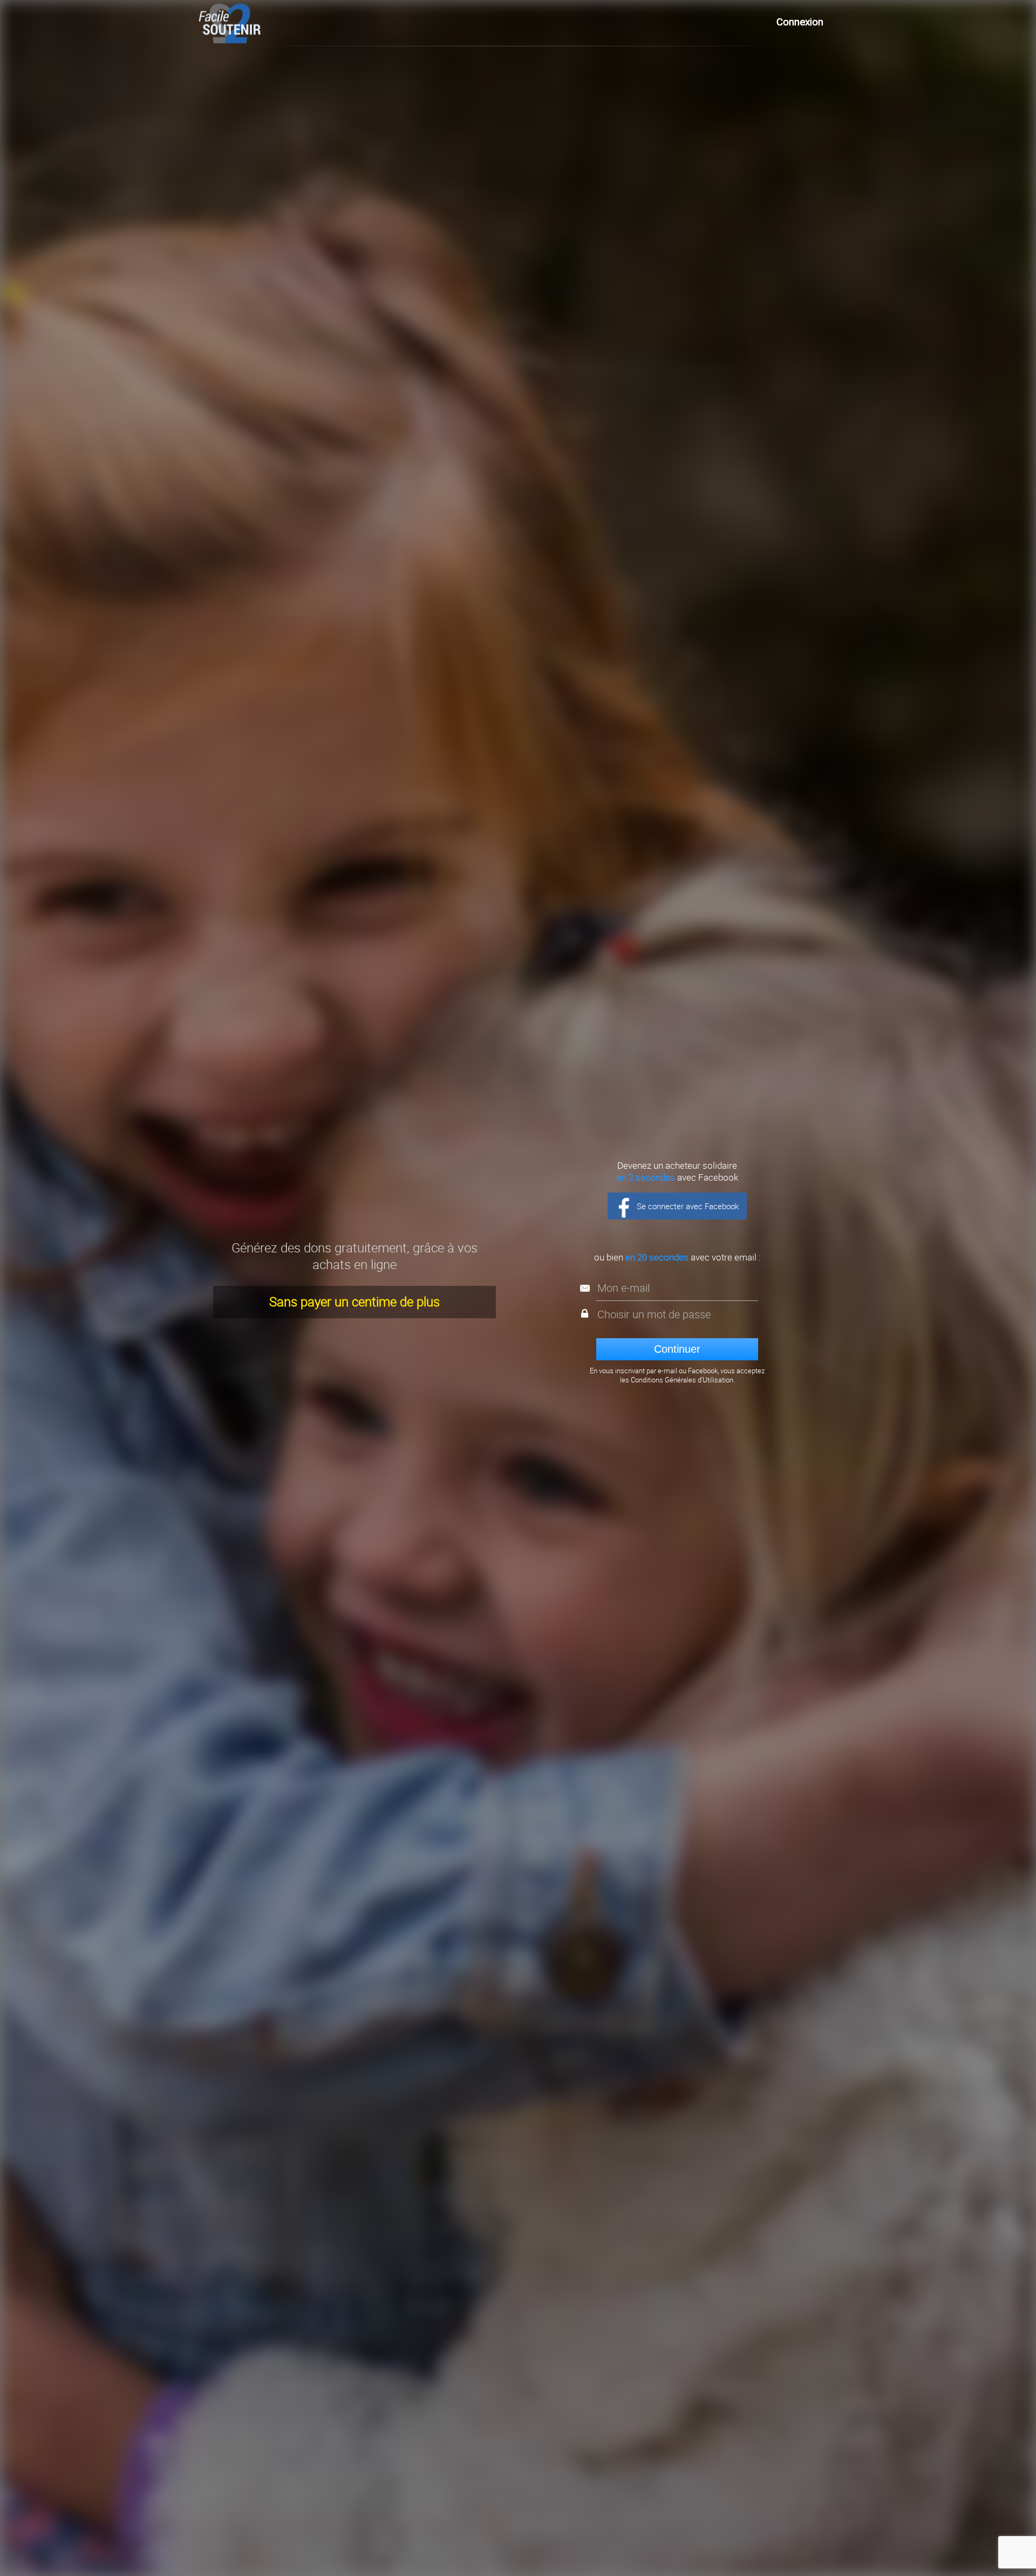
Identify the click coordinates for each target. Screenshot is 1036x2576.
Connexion (800, 22)
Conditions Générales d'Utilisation (682, 1380)
